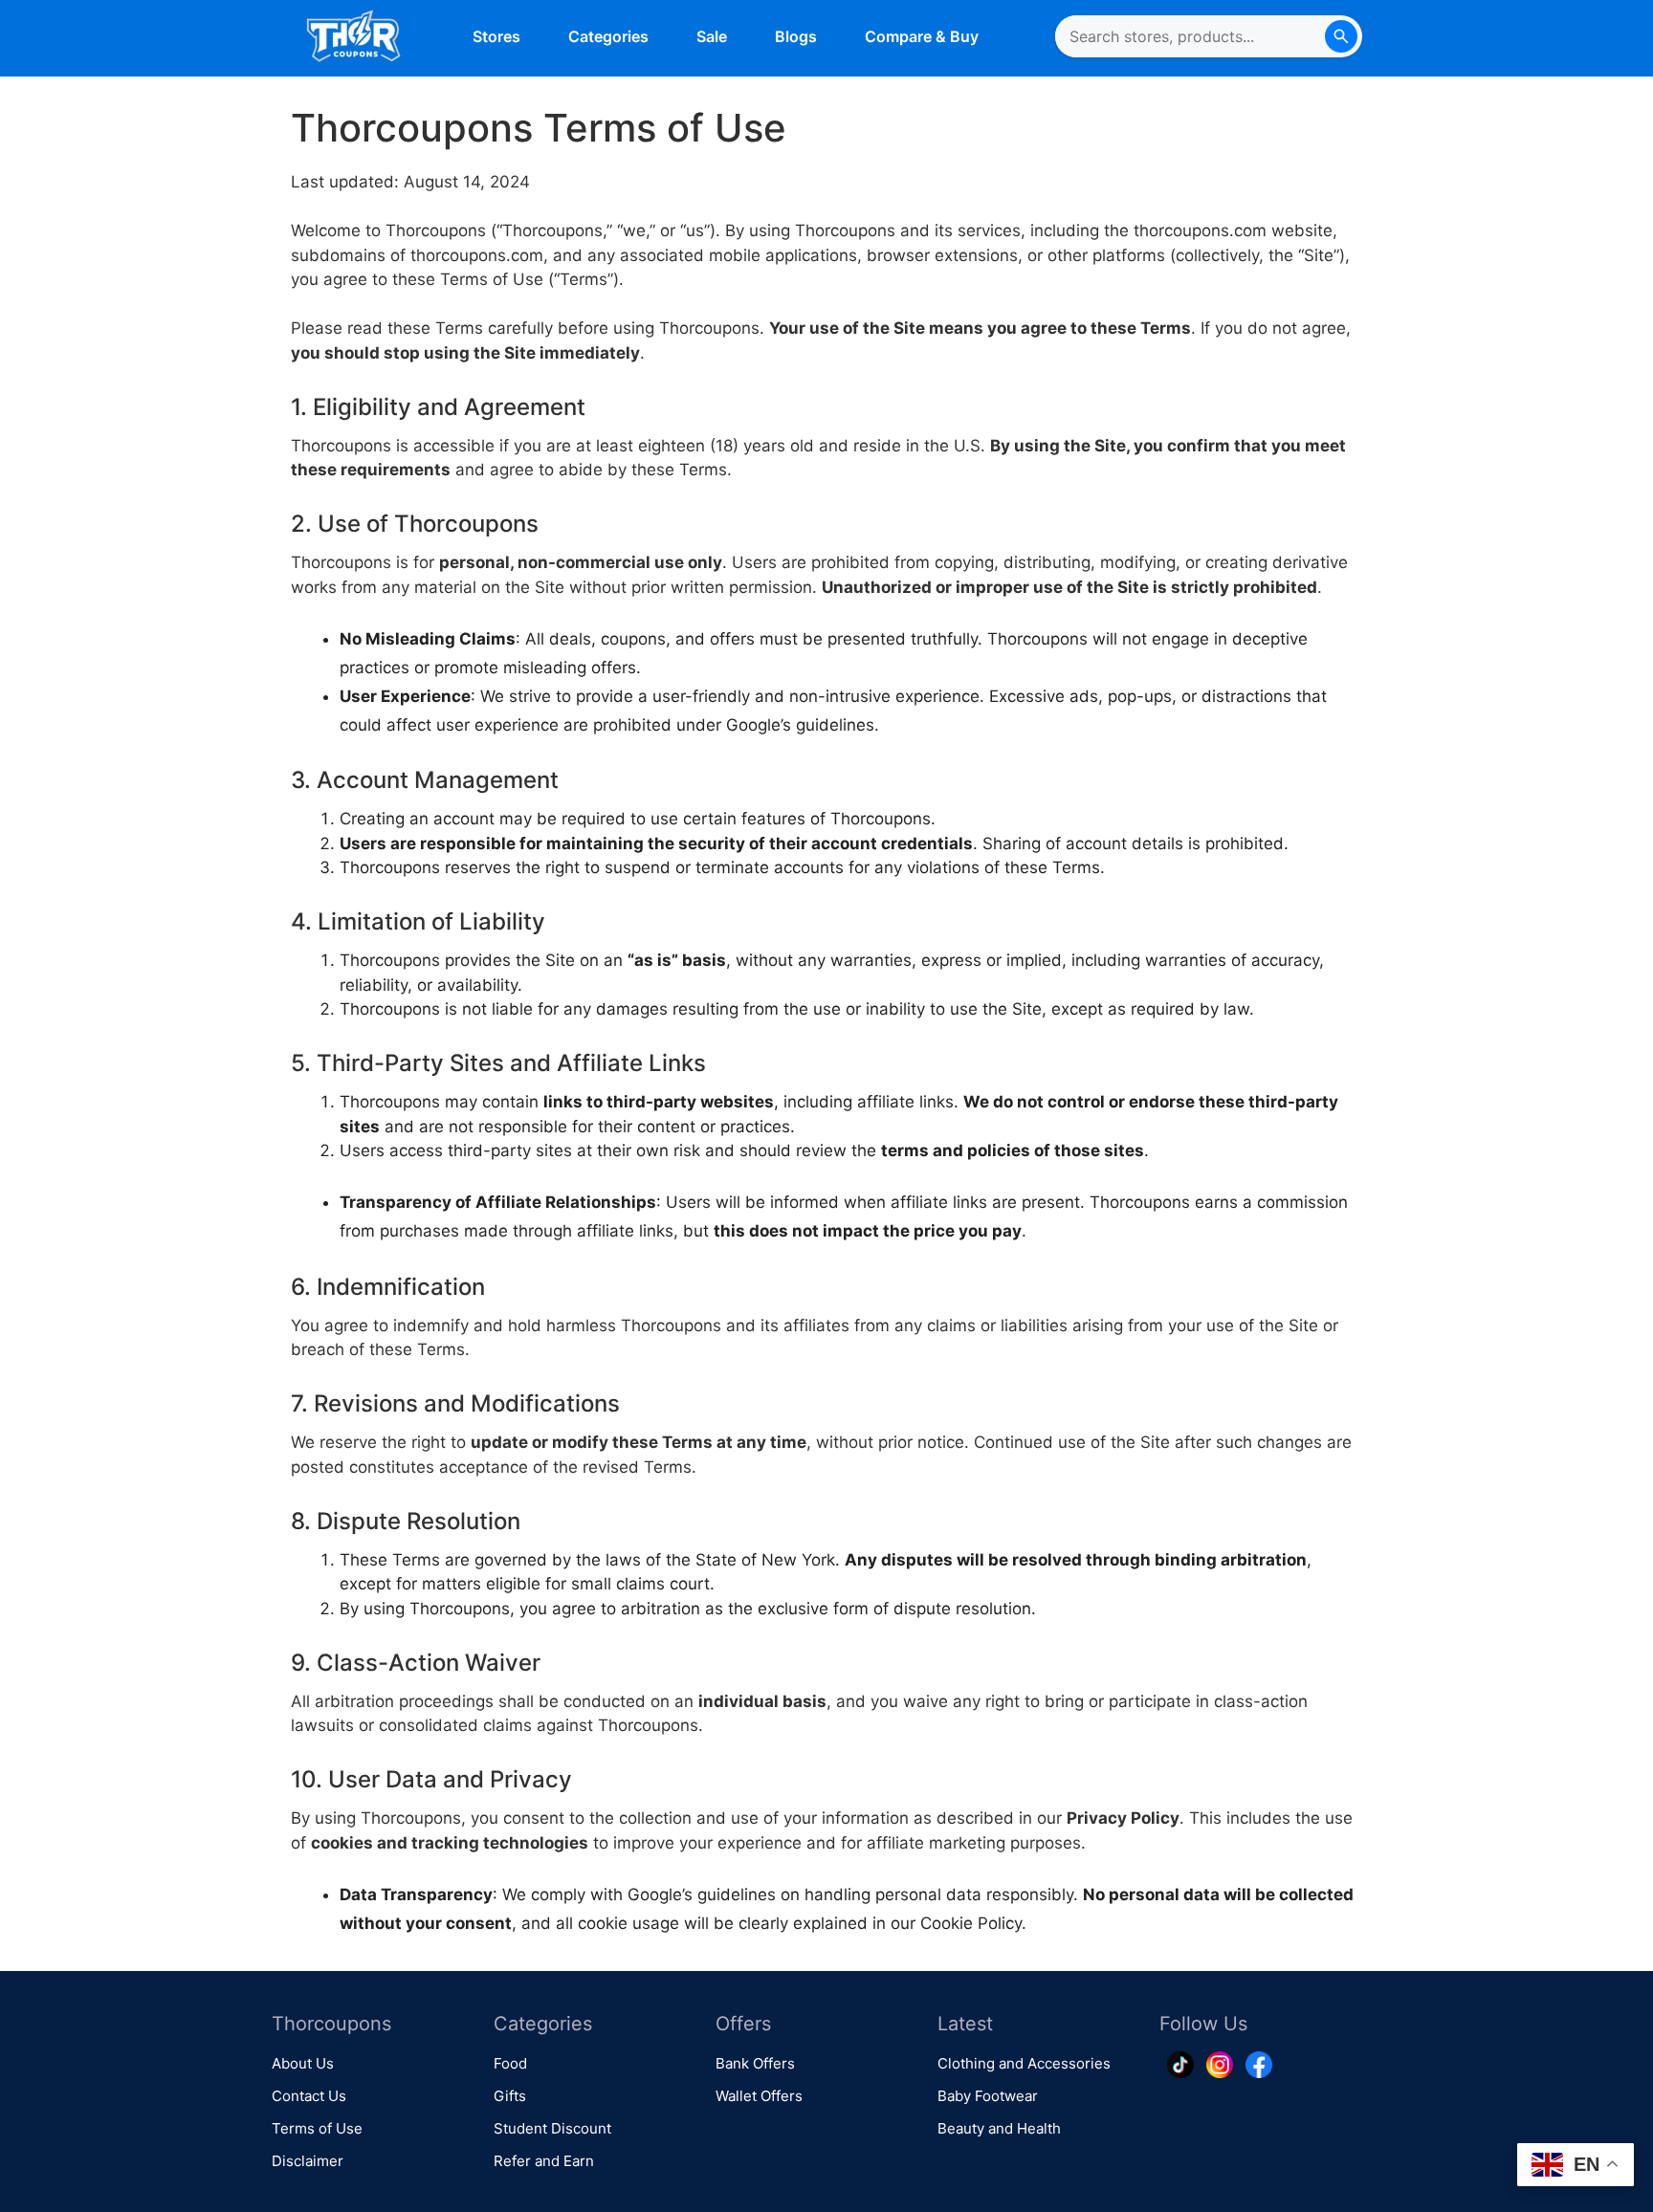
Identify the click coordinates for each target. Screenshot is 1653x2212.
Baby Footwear (988, 2096)
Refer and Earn (544, 2161)
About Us (303, 2063)
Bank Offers (755, 2063)
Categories (608, 36)
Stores (496, 36)
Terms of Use (317, 2128)
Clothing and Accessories (1024, 2063)
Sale (712, 36)
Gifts (510, 2096)
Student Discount (552, 2128)
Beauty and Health (999, 2128)
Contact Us (309, 2096)
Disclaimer (308, 2161)
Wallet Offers (759, 2096)
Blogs (796, 36)
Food (510, 2063)
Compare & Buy (922, 36)
